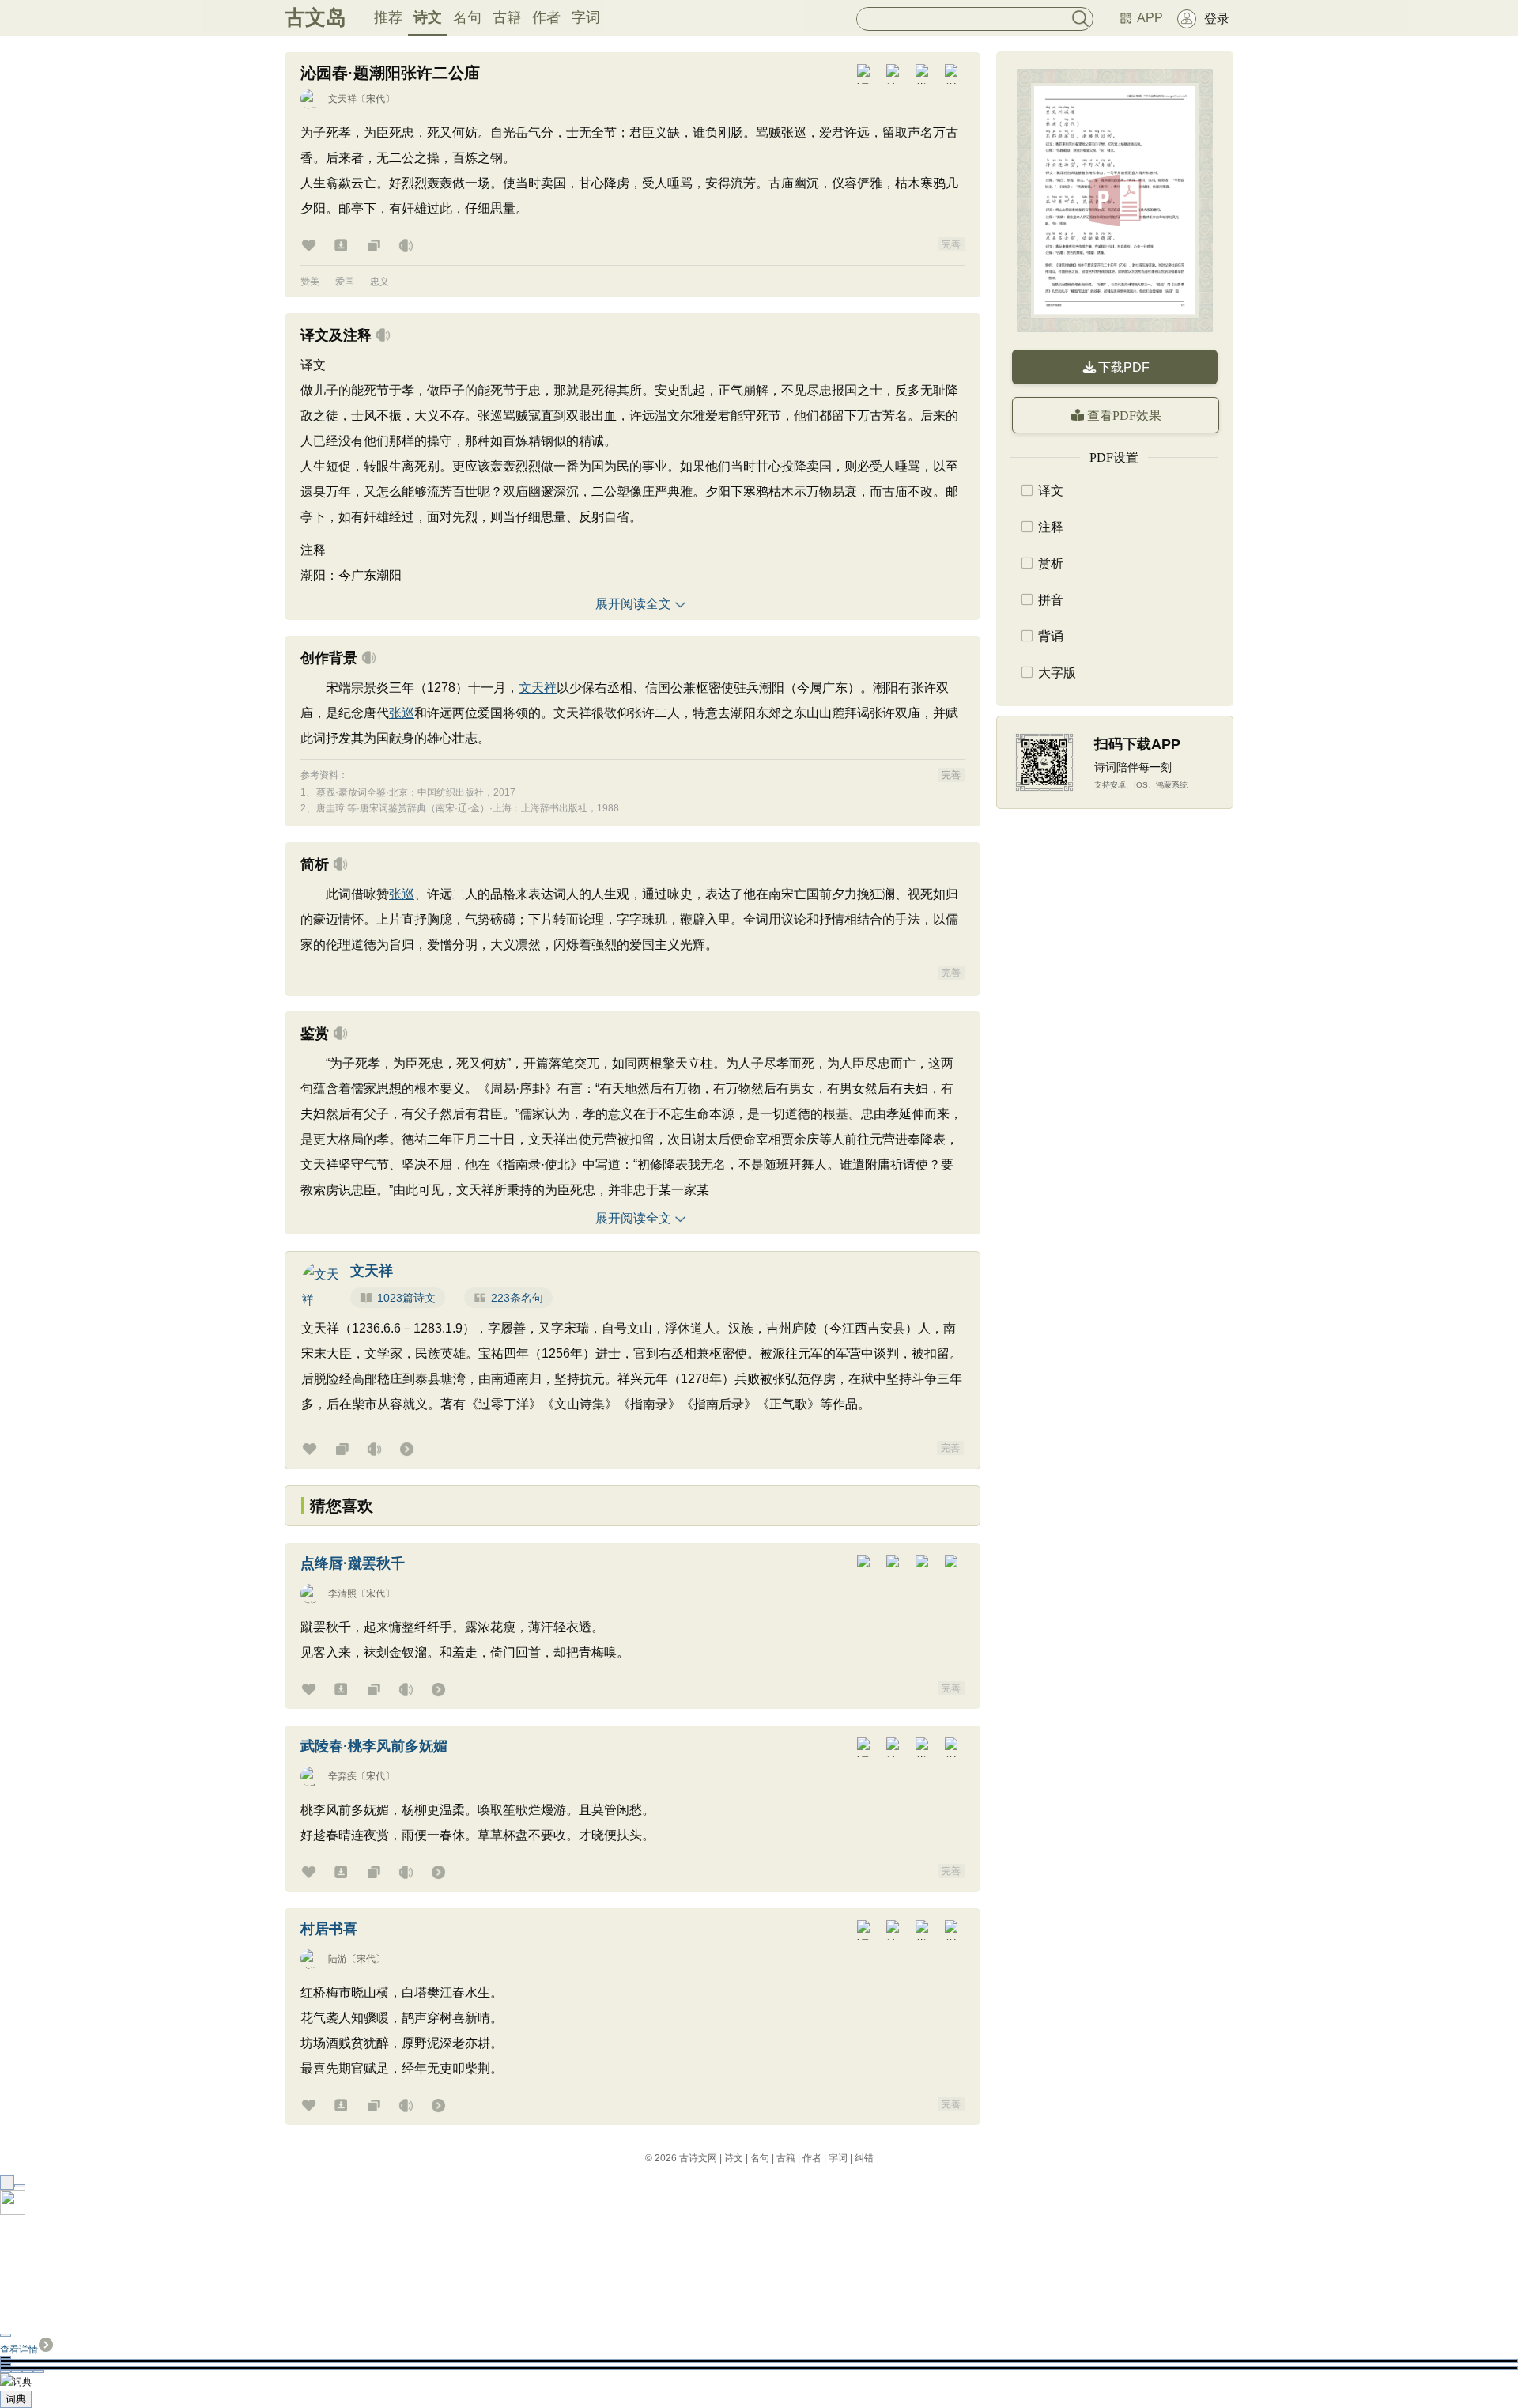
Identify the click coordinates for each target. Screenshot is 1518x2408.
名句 (467, 17)
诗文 (428, 17)
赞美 (310, 282)
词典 (16, 2399)
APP (1150, 18)
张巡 (402, 713)
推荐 (388, 17)
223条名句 (517, 1298)
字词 (586, 17)
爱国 (345, 282)
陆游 (338, 1959)
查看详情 (19, 2349)
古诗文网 (698, 2158)
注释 (1051, 527)
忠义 (379, 282)
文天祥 (342, 99)
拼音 (1051, 600)
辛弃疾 (342, 1776)
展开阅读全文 (633, 604)
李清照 (342, 1593)
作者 (546, 17)
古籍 (507, 17)
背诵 (1051, 636)
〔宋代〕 (376, 99)
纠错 (864, 2158)
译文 (1051, 491)
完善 (951, 244)
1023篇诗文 (406, 1298)
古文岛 (315, 17)
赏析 (1051, 563)
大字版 (1057, 673)
